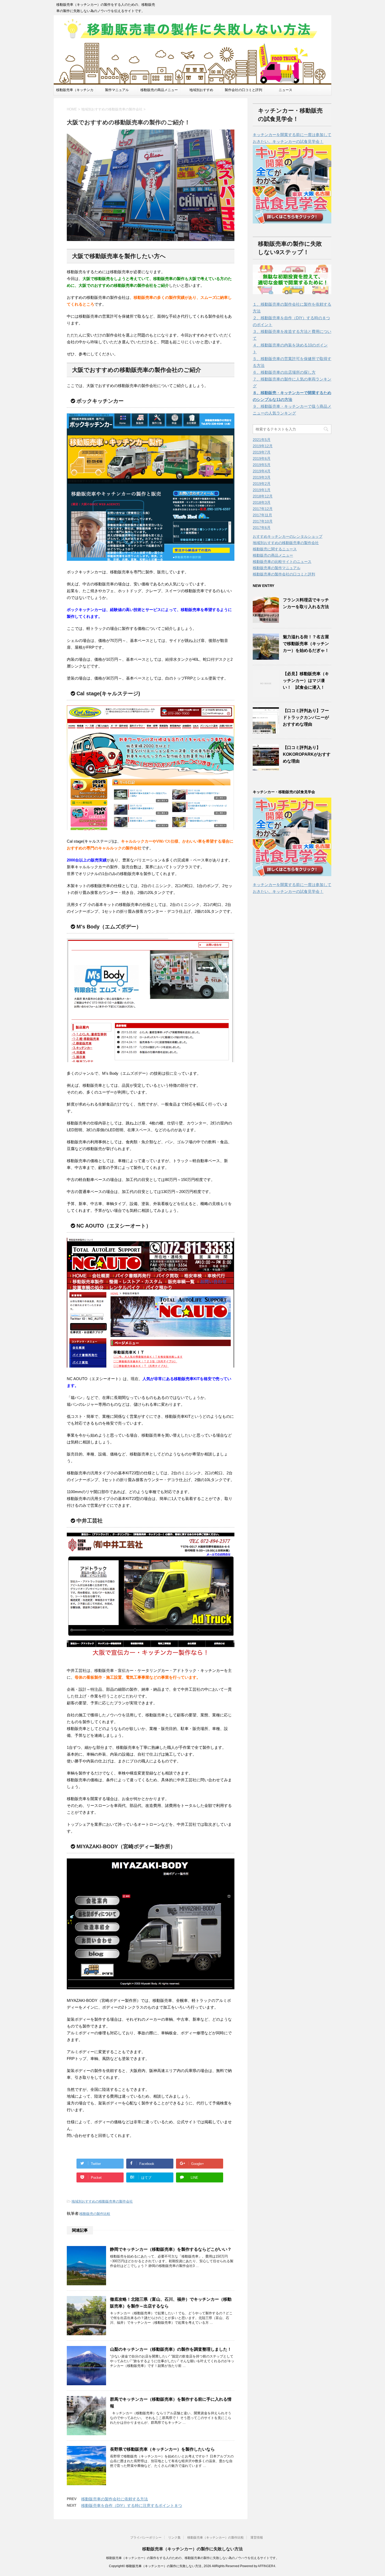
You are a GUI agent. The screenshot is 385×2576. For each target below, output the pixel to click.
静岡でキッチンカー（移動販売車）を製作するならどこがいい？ (171, 2249)
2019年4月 (262, 471)
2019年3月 (262, 477)
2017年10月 (263, 521)
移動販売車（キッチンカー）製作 (75, 92)
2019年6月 (262, 458)
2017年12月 (263, 509)
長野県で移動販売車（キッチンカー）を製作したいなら (162, 2449)
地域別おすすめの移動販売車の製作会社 (102, 2201)
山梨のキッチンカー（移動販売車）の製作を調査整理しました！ (171, 2349)
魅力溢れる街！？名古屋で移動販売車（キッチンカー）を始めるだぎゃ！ (306, 644)
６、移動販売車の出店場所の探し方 (284, 372)
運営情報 (257, 2538)
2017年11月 (262, 515)
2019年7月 (262, 452)
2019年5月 (262, 465)
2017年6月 (262, 528)
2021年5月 (262, 440)
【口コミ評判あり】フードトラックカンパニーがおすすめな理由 (306, 717)
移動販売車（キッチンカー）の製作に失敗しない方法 (192, 2549)
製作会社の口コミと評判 (243, 90)
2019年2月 (262, 484)
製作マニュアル (117, 90)
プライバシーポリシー (146, 2538)
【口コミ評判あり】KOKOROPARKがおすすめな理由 (307, 754)
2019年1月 (262, 490)
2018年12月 (263, 496)
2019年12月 (263, 446)
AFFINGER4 (266, 2566)
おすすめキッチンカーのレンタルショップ (288, 536)
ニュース (285, 90)
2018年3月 (262, 502)
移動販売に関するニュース (275, 549)
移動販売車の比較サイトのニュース (282, 562)
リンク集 (174, 2538)
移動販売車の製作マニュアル (277, 568)
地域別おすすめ (201, 90)
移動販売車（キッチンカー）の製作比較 (216, 2538)
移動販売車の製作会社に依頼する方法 (115, 2499)
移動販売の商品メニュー (159, 90)
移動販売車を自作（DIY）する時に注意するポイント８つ (132, 2505)
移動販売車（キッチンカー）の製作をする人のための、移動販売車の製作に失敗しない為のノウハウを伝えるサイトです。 (192, 2558)
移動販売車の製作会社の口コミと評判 (284, 574)
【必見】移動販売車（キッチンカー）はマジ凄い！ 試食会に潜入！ (306, 681)
